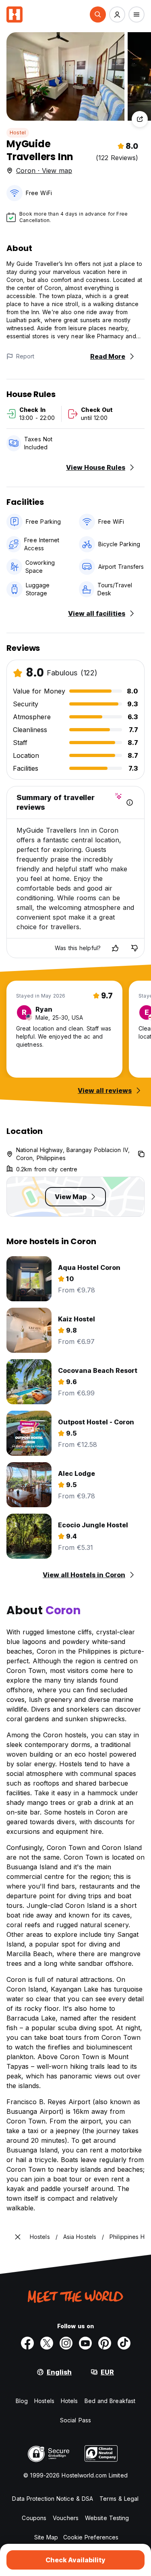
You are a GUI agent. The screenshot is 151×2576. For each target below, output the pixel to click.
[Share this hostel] (140, 119)
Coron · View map (44, 171)
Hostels (44, 2401)
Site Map (46, 2537)
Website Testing (107, 2518)
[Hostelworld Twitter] (47, 2343)
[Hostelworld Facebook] (27, 2343)
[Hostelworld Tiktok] (124, 2343)
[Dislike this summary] (134, 948)
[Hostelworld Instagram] (66, 2343)
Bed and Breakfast (110, 2401)
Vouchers (66, 2518)
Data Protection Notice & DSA (53, 2499)
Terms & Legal (119, 2499)
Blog (22, 2401)
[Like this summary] (115, 948)
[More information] (130, 802)
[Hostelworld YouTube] (85, 2343)
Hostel (18, 133)
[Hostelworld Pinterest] (105, 2343)
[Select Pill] (98, 14)
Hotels (69, 2401)
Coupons (34, 2518)
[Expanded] (18, 2237)
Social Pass (75, 2420)
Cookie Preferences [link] (91, 2537)
